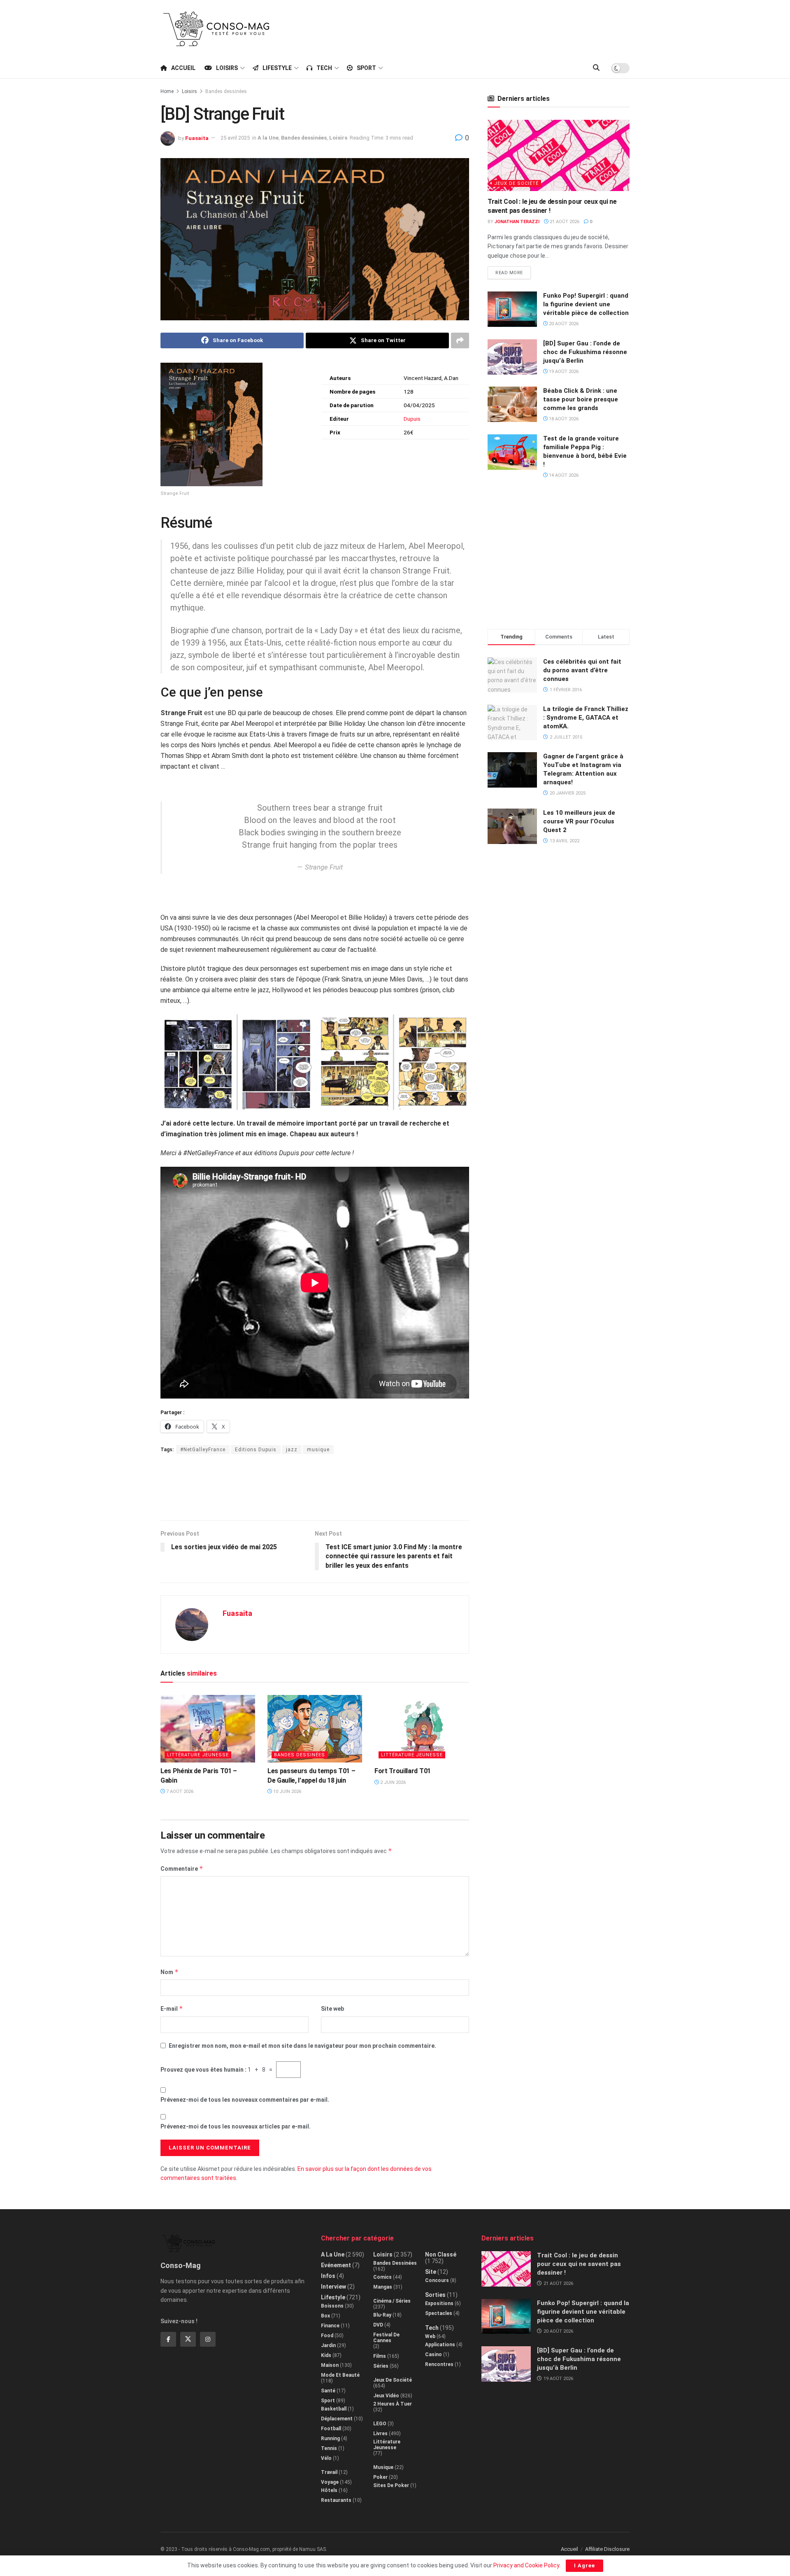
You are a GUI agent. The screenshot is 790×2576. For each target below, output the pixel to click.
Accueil (183, 68)
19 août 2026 (563, 372)
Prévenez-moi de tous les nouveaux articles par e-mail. (236, 2126)
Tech (324, 68)
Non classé (441, 2254)
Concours (437, 2280)
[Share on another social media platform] (460, 340)
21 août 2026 (564, 222)
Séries (381, 2366)
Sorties (435, 2295)
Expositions (439, 2303)
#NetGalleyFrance (203, 1450)
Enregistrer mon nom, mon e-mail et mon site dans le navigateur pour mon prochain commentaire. (302, 2046)
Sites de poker (391, 2485)
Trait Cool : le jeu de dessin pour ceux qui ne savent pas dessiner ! (579, 2264)
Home (167, 91)
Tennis (329, 2448)
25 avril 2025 (235, 138)
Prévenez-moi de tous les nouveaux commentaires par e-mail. (245, 2100)
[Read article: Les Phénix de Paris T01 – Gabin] (208, 1729)
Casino (433, 2355)
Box (325, 2316)
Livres (380, 2434)
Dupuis (412, 419)
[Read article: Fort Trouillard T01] (422, 1729)
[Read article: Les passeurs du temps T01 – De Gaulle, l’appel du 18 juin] (315, 1729)
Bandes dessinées (226, 91)
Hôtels (329, 2490)
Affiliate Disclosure (607, 2549)
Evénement (336, 2265)
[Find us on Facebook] (168, 2339)
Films (380, 2356)
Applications (440, 2345)
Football (331, 2429)
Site (431, 2272)
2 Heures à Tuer (393, 2404)
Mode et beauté (340, 2375)
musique (318, 1450)
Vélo (326, 2458)
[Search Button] (596, 68)
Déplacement (337, 2419)
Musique (383, 2467)
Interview (333, 2287)
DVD (378, 2325)
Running (330, 2438)
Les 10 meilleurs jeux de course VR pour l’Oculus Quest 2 (579, 821)
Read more (513, 271)
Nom (170, 1972)
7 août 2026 (179, 1792)
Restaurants (336, 2500)
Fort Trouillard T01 (403, 1771)
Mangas (383, 2287)
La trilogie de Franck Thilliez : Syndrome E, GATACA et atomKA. (586, 718)
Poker (380, 2477)
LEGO (380, 2424)
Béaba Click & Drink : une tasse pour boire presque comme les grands (581, 399)
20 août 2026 (563, 324)
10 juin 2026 (287, 1792)
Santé (328, 2391)
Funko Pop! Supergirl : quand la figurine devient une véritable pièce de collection (586, 304)
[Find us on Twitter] (188, 2339)
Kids (326, 2355)
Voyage (330, 2482)
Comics (382, 2277)
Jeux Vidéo (386, 2396)
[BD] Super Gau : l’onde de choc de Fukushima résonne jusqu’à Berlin (585, 352)
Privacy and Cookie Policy (526, 2565)
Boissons (332, 2306)
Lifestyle (277, 68)
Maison (330, 2365)
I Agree (584, 2566)
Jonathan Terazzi (517, 222)
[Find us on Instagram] (208, 2339)
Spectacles (439, 2313)
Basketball (334, 2409)
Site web (332, 2009)
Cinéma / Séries (392, 2301)
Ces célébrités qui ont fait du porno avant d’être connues (582, 670)
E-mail (172, 2008)
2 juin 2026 (392, 1782)
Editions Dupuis (256, 1450)
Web (430, 2336)
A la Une (268, 138)
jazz (292, 1450)
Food (327, 2336)
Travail (329, 2472)
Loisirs (227, 68)
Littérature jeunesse (198, 1755)
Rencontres (439, 2364)
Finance (330, 2326)
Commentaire (182, 1868)
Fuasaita (197, 138)
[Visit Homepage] (216, 29)
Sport (366, 68)
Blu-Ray (382, 2315)
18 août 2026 (563, 419)
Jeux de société (516, 183)
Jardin (328, 2345)
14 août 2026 (563, 475)
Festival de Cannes (386, 2338)
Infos (328, 2276)
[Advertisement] (480, 28)
